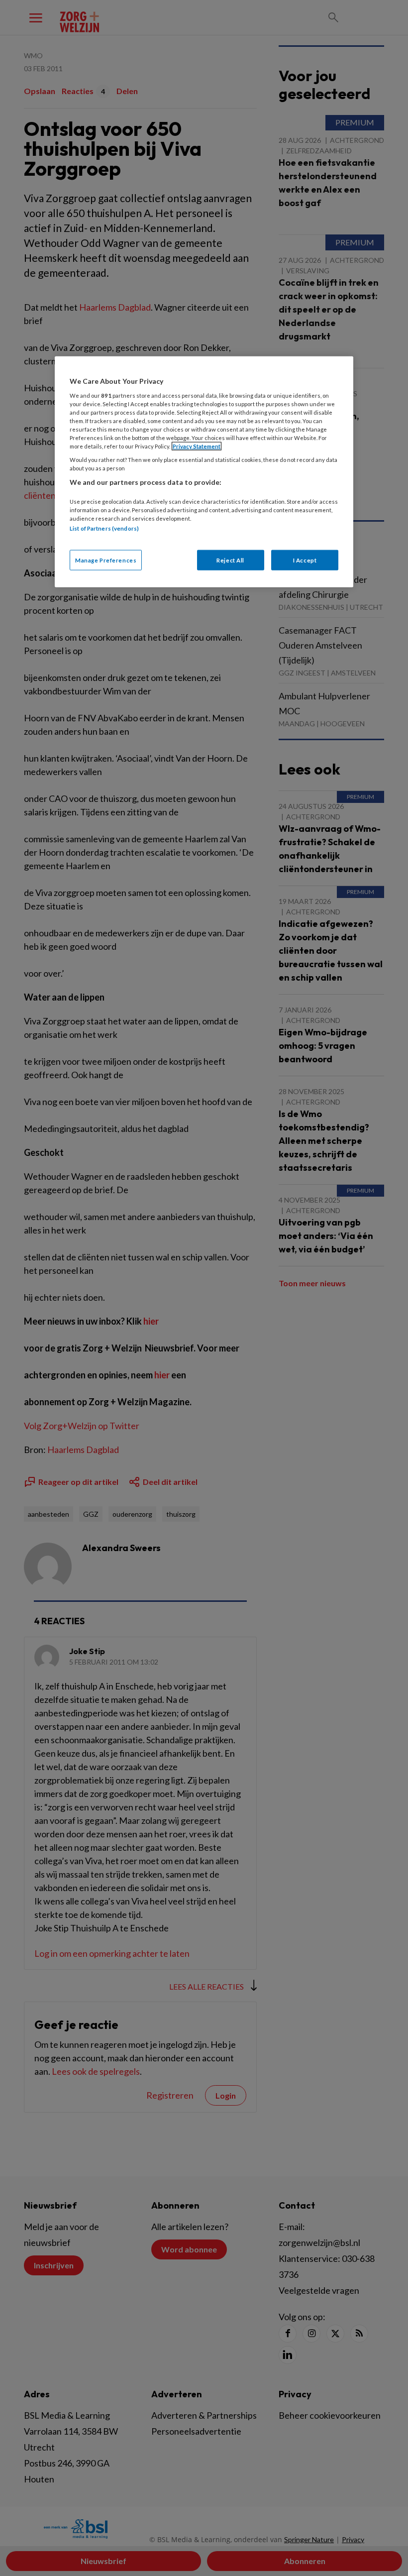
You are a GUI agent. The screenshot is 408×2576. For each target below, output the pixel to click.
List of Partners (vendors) (104, 528)
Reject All (230, 560)
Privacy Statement (197, 446)
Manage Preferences (106, 560)
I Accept (305, 560)
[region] (204, 472)
